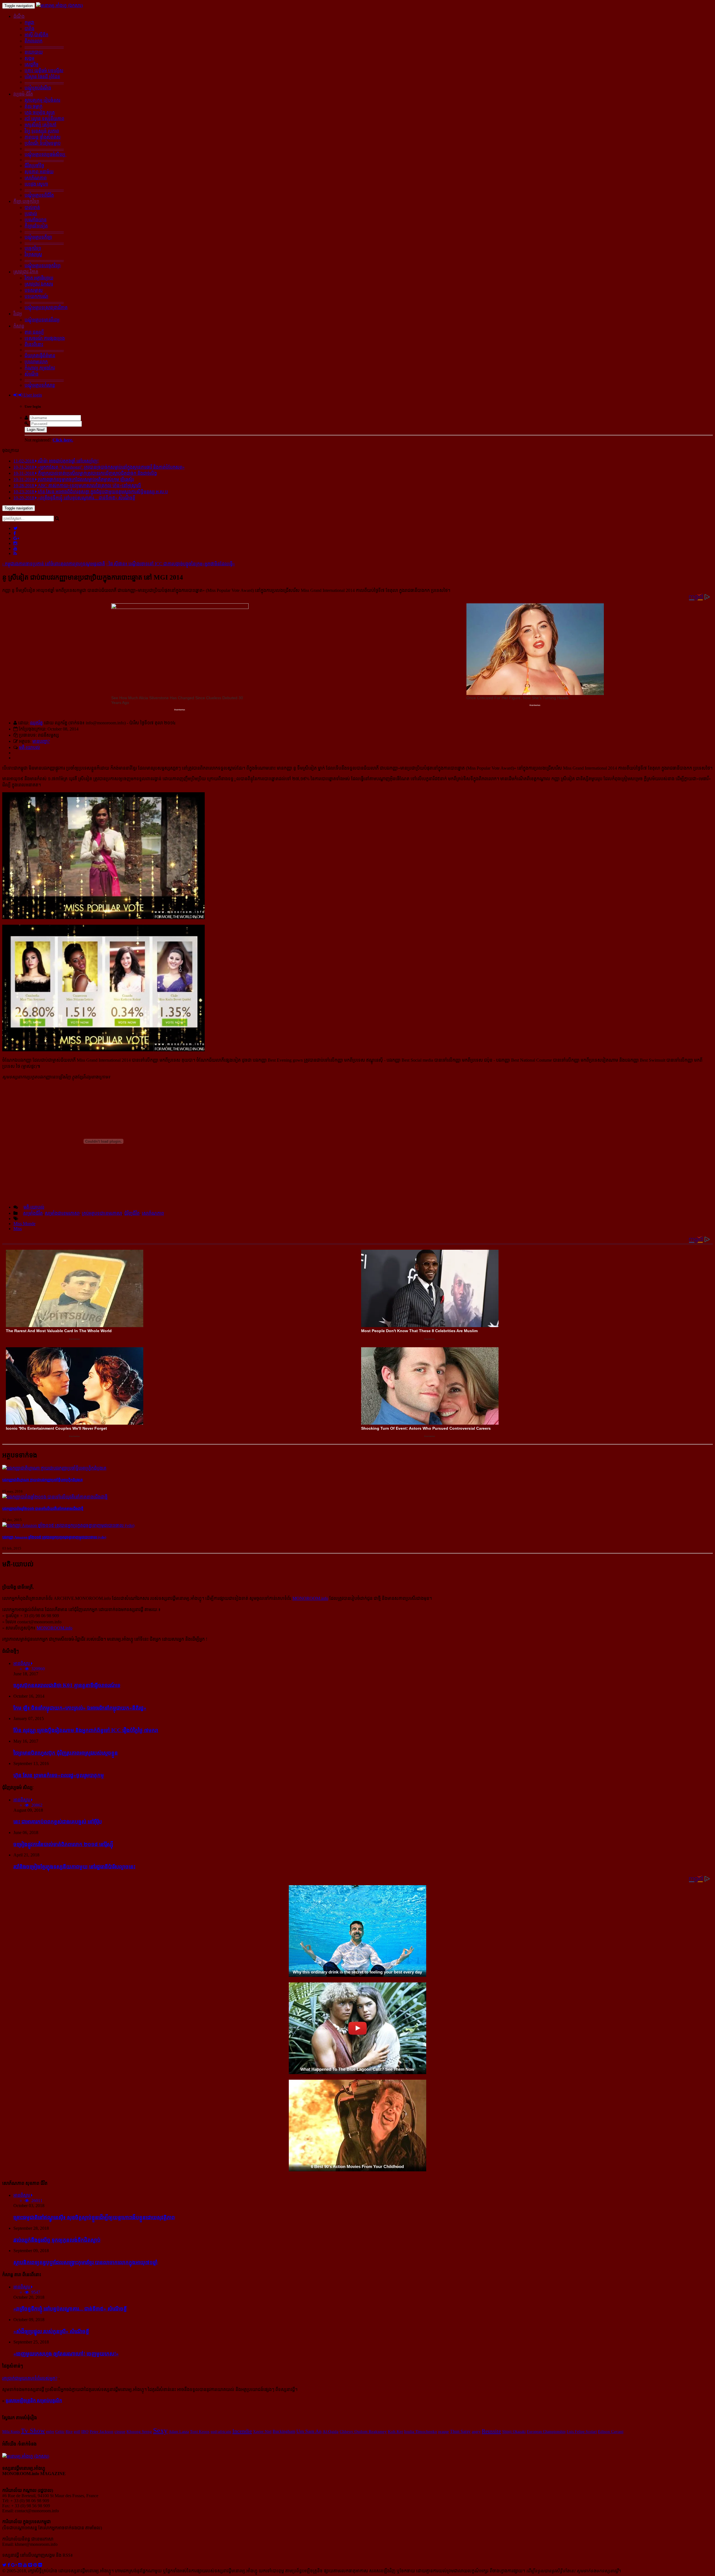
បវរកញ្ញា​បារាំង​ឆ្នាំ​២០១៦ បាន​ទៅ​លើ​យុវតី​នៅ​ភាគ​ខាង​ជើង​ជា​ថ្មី (43, 1509)
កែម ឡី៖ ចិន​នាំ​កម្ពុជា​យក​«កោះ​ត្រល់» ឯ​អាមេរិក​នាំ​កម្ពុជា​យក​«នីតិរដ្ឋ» (80, 1708)
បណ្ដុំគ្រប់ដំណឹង (38, 88)
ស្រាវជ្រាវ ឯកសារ (39, 284)
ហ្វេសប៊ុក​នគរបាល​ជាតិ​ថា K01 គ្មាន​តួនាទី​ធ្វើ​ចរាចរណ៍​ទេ (67, 1685)
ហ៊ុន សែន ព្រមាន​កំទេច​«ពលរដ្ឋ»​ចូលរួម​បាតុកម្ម (59, 1775)
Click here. (63, 440)
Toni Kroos (200, 2432)
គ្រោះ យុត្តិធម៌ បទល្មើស (44, 71)
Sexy (160, 2431)
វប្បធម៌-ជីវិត (23, 94)
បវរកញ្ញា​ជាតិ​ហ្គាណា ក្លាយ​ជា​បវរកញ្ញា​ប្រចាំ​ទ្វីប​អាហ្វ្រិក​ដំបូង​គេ (42, 1480)
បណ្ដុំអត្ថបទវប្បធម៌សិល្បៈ (46, 154)
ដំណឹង (19, 16)
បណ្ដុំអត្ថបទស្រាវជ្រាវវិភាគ (46, 308)
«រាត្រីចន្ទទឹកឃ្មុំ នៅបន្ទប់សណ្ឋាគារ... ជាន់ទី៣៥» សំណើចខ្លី (70, 2309)
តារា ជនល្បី (34, 332)
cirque (120, 2432)
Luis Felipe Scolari (582, 2432)
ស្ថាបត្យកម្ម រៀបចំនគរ (42, 100)
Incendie (242, 2431)
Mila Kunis (11, 2432)
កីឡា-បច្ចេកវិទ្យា (26, 201)
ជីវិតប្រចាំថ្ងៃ (34, 166)
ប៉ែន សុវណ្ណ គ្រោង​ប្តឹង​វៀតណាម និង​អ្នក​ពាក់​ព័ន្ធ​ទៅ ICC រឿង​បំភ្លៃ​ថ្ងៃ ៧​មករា (86, 1730)
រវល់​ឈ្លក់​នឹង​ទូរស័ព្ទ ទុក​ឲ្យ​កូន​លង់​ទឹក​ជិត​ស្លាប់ (57, 2240)
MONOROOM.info (310, 1598)
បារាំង (29, 29)
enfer (50, 2432)
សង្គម (29, 58)
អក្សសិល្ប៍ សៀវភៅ (40, 125)
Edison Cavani (611, 2432)
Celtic (60, 2432)
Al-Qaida (331, 2431)
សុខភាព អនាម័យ (39, 172)
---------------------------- (44, 46)
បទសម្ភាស (34, 290)
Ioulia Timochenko (421, 2432)
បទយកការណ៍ (36, 296)
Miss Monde (24, 1224)
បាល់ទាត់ (32, 207)
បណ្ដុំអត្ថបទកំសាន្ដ (40, 385)
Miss (18, 1229)
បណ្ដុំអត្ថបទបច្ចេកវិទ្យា (43, 266)
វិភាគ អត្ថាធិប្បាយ (39, 278)
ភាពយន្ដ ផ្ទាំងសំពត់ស (43, 137)
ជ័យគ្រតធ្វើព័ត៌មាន (40, 356)
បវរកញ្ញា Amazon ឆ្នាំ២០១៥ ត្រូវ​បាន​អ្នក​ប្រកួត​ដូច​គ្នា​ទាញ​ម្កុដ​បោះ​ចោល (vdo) (54, 1537)
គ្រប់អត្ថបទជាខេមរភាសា (102, 1213)
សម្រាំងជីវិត (33, 1213)
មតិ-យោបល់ (29, 747)
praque (444, 2432)
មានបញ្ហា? (41, 741)
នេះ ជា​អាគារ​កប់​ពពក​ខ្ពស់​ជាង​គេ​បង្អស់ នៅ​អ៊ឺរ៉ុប (58, 1822)
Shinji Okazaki (514, 2432)
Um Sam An (309, 2431)
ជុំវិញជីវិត (132, 1213)
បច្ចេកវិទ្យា (33, 248)
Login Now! (36, 430)
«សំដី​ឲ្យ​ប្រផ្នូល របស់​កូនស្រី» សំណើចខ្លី (51, 2331)
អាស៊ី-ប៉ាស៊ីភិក (36, 35)
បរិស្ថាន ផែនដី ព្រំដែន (42, 77)
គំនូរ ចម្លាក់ (34, 106)
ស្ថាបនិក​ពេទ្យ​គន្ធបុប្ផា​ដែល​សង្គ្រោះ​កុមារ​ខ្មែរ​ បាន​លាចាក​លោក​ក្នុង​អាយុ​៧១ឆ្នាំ (85, 2262)
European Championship (546, 2432)
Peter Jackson (102, 2432)
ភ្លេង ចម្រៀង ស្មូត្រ (40, 112)
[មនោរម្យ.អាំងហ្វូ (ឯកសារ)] (59, 5)
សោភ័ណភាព (36, 178)
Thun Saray (460, 2431)
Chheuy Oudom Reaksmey (363, 2432)
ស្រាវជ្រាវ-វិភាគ (26, 272)
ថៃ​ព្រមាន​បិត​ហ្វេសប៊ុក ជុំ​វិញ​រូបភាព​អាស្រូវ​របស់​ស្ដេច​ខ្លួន (66, 1753)
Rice (69, 2432)
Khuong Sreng (139, 2432)
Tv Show (33, 2431)
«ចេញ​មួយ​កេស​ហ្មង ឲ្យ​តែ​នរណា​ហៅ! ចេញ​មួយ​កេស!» (66, 2354)
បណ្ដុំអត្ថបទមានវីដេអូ (42, 320)
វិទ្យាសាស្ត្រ (33, 254)
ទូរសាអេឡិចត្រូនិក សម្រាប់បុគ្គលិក (34, 2401)
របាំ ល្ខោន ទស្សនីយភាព (44, 119)
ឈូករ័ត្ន (36, 723)
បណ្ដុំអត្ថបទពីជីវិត (39, 195)
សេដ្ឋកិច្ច (32, 64)
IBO (85, 2432)
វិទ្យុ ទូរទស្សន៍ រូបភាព (42, 131)
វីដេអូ (18, 314)
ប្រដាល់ (31, 214)
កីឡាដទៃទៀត (36, 226)
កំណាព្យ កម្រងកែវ (40, 368)
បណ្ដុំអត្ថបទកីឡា (38, 237)
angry (476, 2432)
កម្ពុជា (29, 22)
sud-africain (221, 2432)
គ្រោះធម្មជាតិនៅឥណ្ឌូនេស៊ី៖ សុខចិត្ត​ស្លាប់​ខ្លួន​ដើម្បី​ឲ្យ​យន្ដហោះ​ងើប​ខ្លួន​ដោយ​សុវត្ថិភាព (94, 2217)
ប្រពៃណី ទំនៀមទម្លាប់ (43, 143)
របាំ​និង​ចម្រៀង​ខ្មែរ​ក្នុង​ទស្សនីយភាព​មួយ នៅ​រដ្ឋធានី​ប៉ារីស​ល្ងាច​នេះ (74, 1867)
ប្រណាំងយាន (36, 220)
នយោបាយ (34, 52)
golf (77, 2432)
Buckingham (284, 2431)
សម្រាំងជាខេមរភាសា (62, 1213)
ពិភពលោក (34, 41)
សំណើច (32, 374)
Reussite (491, 2431)
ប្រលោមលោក (36, 362)
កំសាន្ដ (19, 326)
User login (32, 395)
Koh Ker (395, 2431)
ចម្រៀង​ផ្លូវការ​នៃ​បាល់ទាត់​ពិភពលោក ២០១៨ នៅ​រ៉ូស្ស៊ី (63, 1844)
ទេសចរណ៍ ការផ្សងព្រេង (45, 338)
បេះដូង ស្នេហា (36, 184)
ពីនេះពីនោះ (34, 344)
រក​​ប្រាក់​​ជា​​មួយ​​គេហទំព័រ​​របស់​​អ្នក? (30, 2378)
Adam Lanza (179, 2432)
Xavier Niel (262, 2432)
